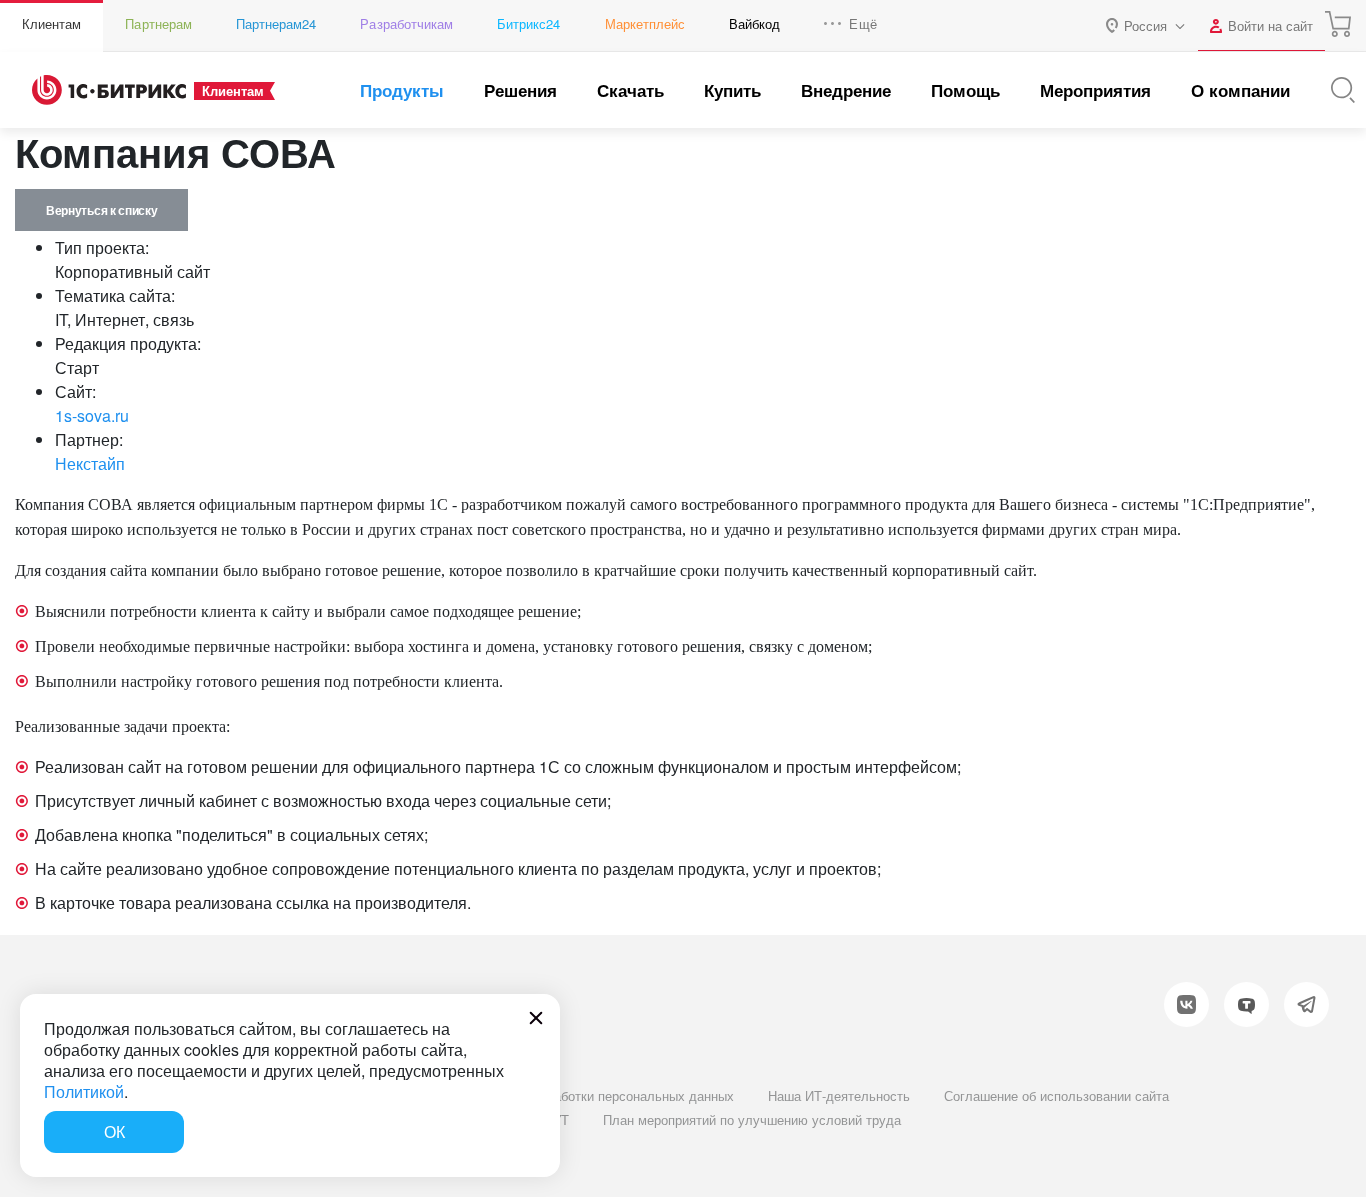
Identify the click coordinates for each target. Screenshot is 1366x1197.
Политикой (84, 1091)
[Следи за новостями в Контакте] (1186, 1004)
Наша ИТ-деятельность (839, 1095)
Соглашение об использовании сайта (1056, 1095)
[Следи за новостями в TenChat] (1246, 1004)
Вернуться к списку (101, 210)
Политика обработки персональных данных (603, 1095)
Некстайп (90, 463)
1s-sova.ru (92, 415)
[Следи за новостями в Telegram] (1306, 1004)
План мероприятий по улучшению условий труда (752, 1119)
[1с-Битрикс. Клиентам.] (109, 90)
